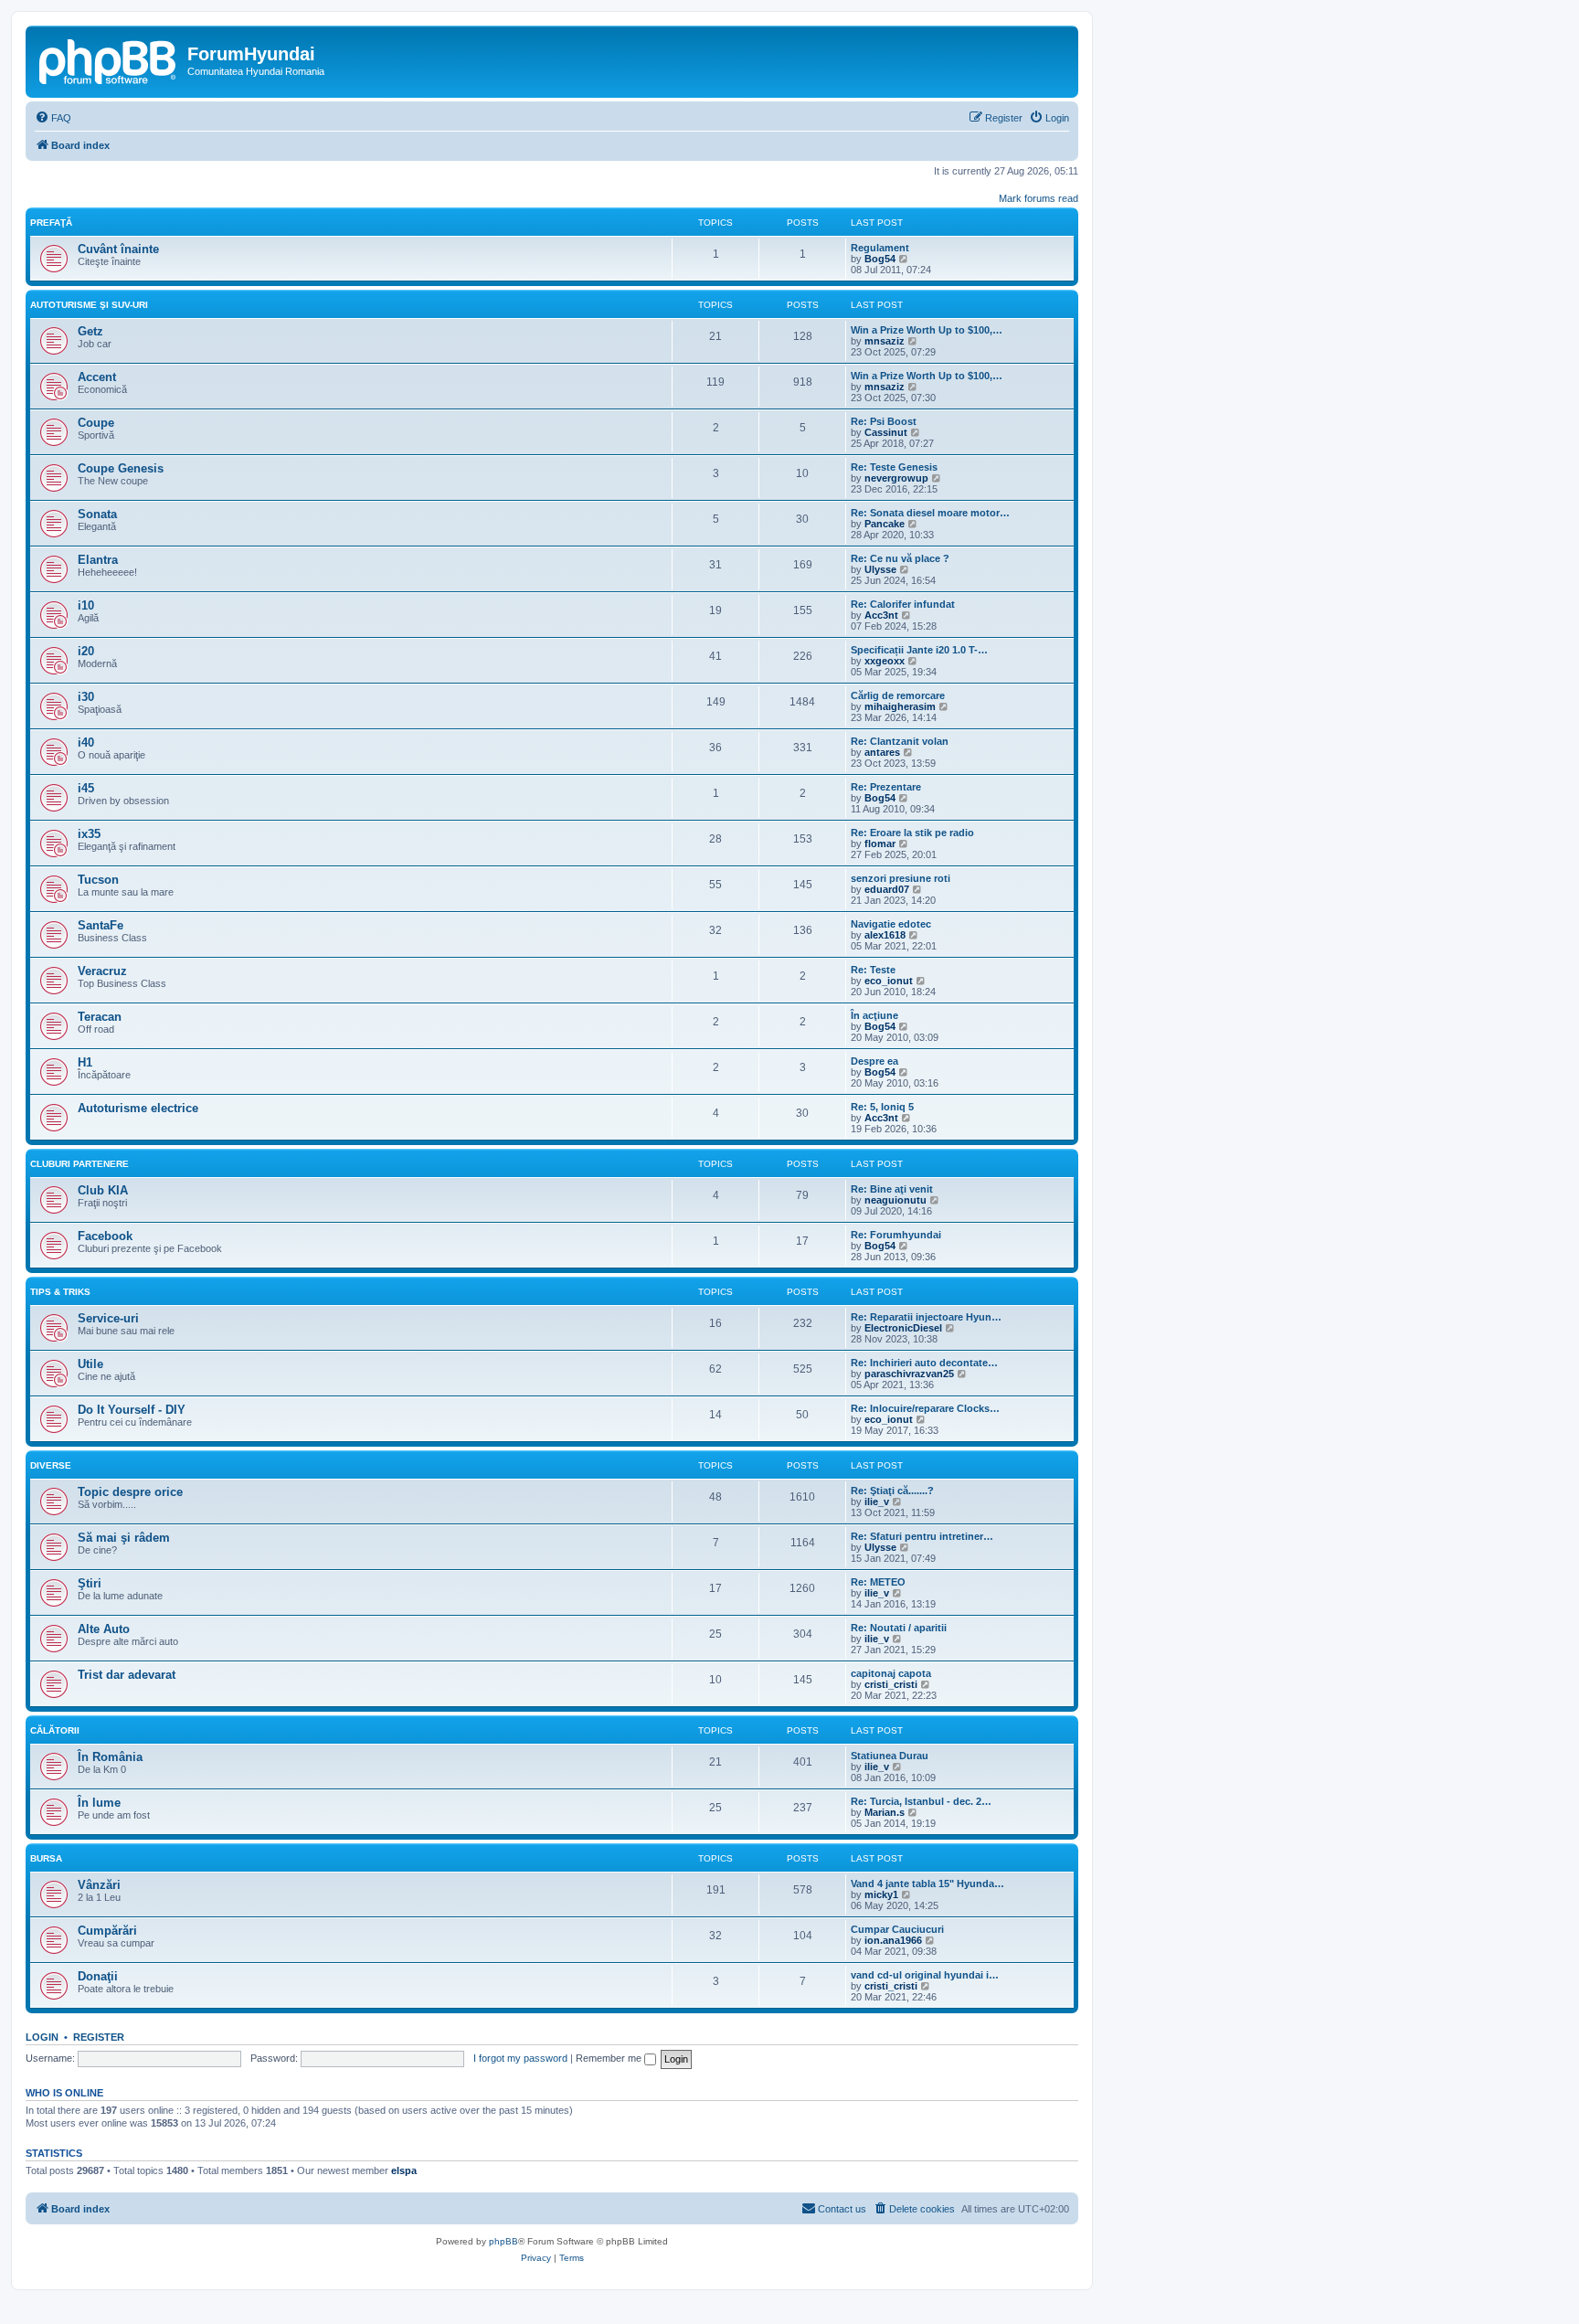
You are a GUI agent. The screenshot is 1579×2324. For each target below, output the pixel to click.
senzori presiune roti (901, 878)
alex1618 (885, 935)
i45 (86, 788)
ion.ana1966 (893, 1940)
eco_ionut (889, 981)
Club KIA (103, 1190)
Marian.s (885, 1812)
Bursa (46, 1858)
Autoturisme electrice (138, 1108)
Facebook (105, 1236)
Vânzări (99, 1885)
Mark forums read (1039, 198)
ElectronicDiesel (903, 1328)
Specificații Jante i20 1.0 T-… (919, 650)
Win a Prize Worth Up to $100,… (927, 330)
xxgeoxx (885, 661)
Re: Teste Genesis (894, 467)
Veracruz (102, 971)
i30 (86, 697)
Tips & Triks (60, 1292)
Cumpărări (107, 1931)
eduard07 (887, 889)
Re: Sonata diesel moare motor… (930, 513)
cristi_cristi (891, 1684)
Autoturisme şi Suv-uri (89, 305)
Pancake (885, 524)
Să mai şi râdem (124, 1538)
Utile (90, 1364)
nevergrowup (896, 478)
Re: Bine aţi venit (892, 1189)
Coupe (96, 423)
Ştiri (90, 1583)
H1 (85, 1062)
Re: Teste (873, 970)
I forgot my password (520, 2058)
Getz (90, 331)
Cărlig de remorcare (898, 695)
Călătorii (55, 1730)
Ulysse (880, 569)
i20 (86, 651)
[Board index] (109, 59)
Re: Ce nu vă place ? (900, 558)
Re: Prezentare (886, 787)
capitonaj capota (891, 1673)
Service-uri (108, 1318)
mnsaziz (885, 341)
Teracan (100, 1017)
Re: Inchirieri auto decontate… (924, 1363)
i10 (86, 605)
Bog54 (880, 259)
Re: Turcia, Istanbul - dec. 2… (921, 1801)
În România (110, 1757)
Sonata (97, 514)
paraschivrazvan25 (909, 1374)
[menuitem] (53, 118)
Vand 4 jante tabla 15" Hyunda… (927, 1884)
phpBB (503, 2241)
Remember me (610, 2058)
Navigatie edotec (891, 924)
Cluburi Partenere (79, 1164)
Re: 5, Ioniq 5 (882, 1107)
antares (882, 752)
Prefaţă (51, 223)
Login (42, 2037)
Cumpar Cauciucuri (897, 1929)
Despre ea (874, 1061)
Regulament (880, 248)
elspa (404, 2170)
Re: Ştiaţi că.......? (892, 1491)
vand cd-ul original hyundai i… (925, 1975)
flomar (880, 844)
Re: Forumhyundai (896, 1235)
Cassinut (886, 432)
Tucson (98, 880)
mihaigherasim (900, 706)
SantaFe (101, 925)
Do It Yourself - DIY (132, 1410)
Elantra (98, 560)
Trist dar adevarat (127, 1675)
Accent (97, 377)
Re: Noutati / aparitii (899, 1628)
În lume (99, 1803)
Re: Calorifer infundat (903, 604)
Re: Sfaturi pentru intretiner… (922, 1536)
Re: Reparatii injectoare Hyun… (926, 1317)
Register (99, 2037)
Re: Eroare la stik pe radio (912, 833)
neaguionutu (895, 1200)
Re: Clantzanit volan (900, 741)
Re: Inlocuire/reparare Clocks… (925, 1408)
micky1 (881, 1894)
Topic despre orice (130, 1492)
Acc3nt (881, 615)
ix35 (89, 834)
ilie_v (877, 1502)
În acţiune (874, 1015)
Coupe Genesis (121, 468)
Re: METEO (878, 1582)
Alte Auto (104, 1629)
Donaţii (98, 1976)
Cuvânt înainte (118, 249)
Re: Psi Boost (884, 421)
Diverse (51, 1465)
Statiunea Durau (890, 1756)
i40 (86, 743)
